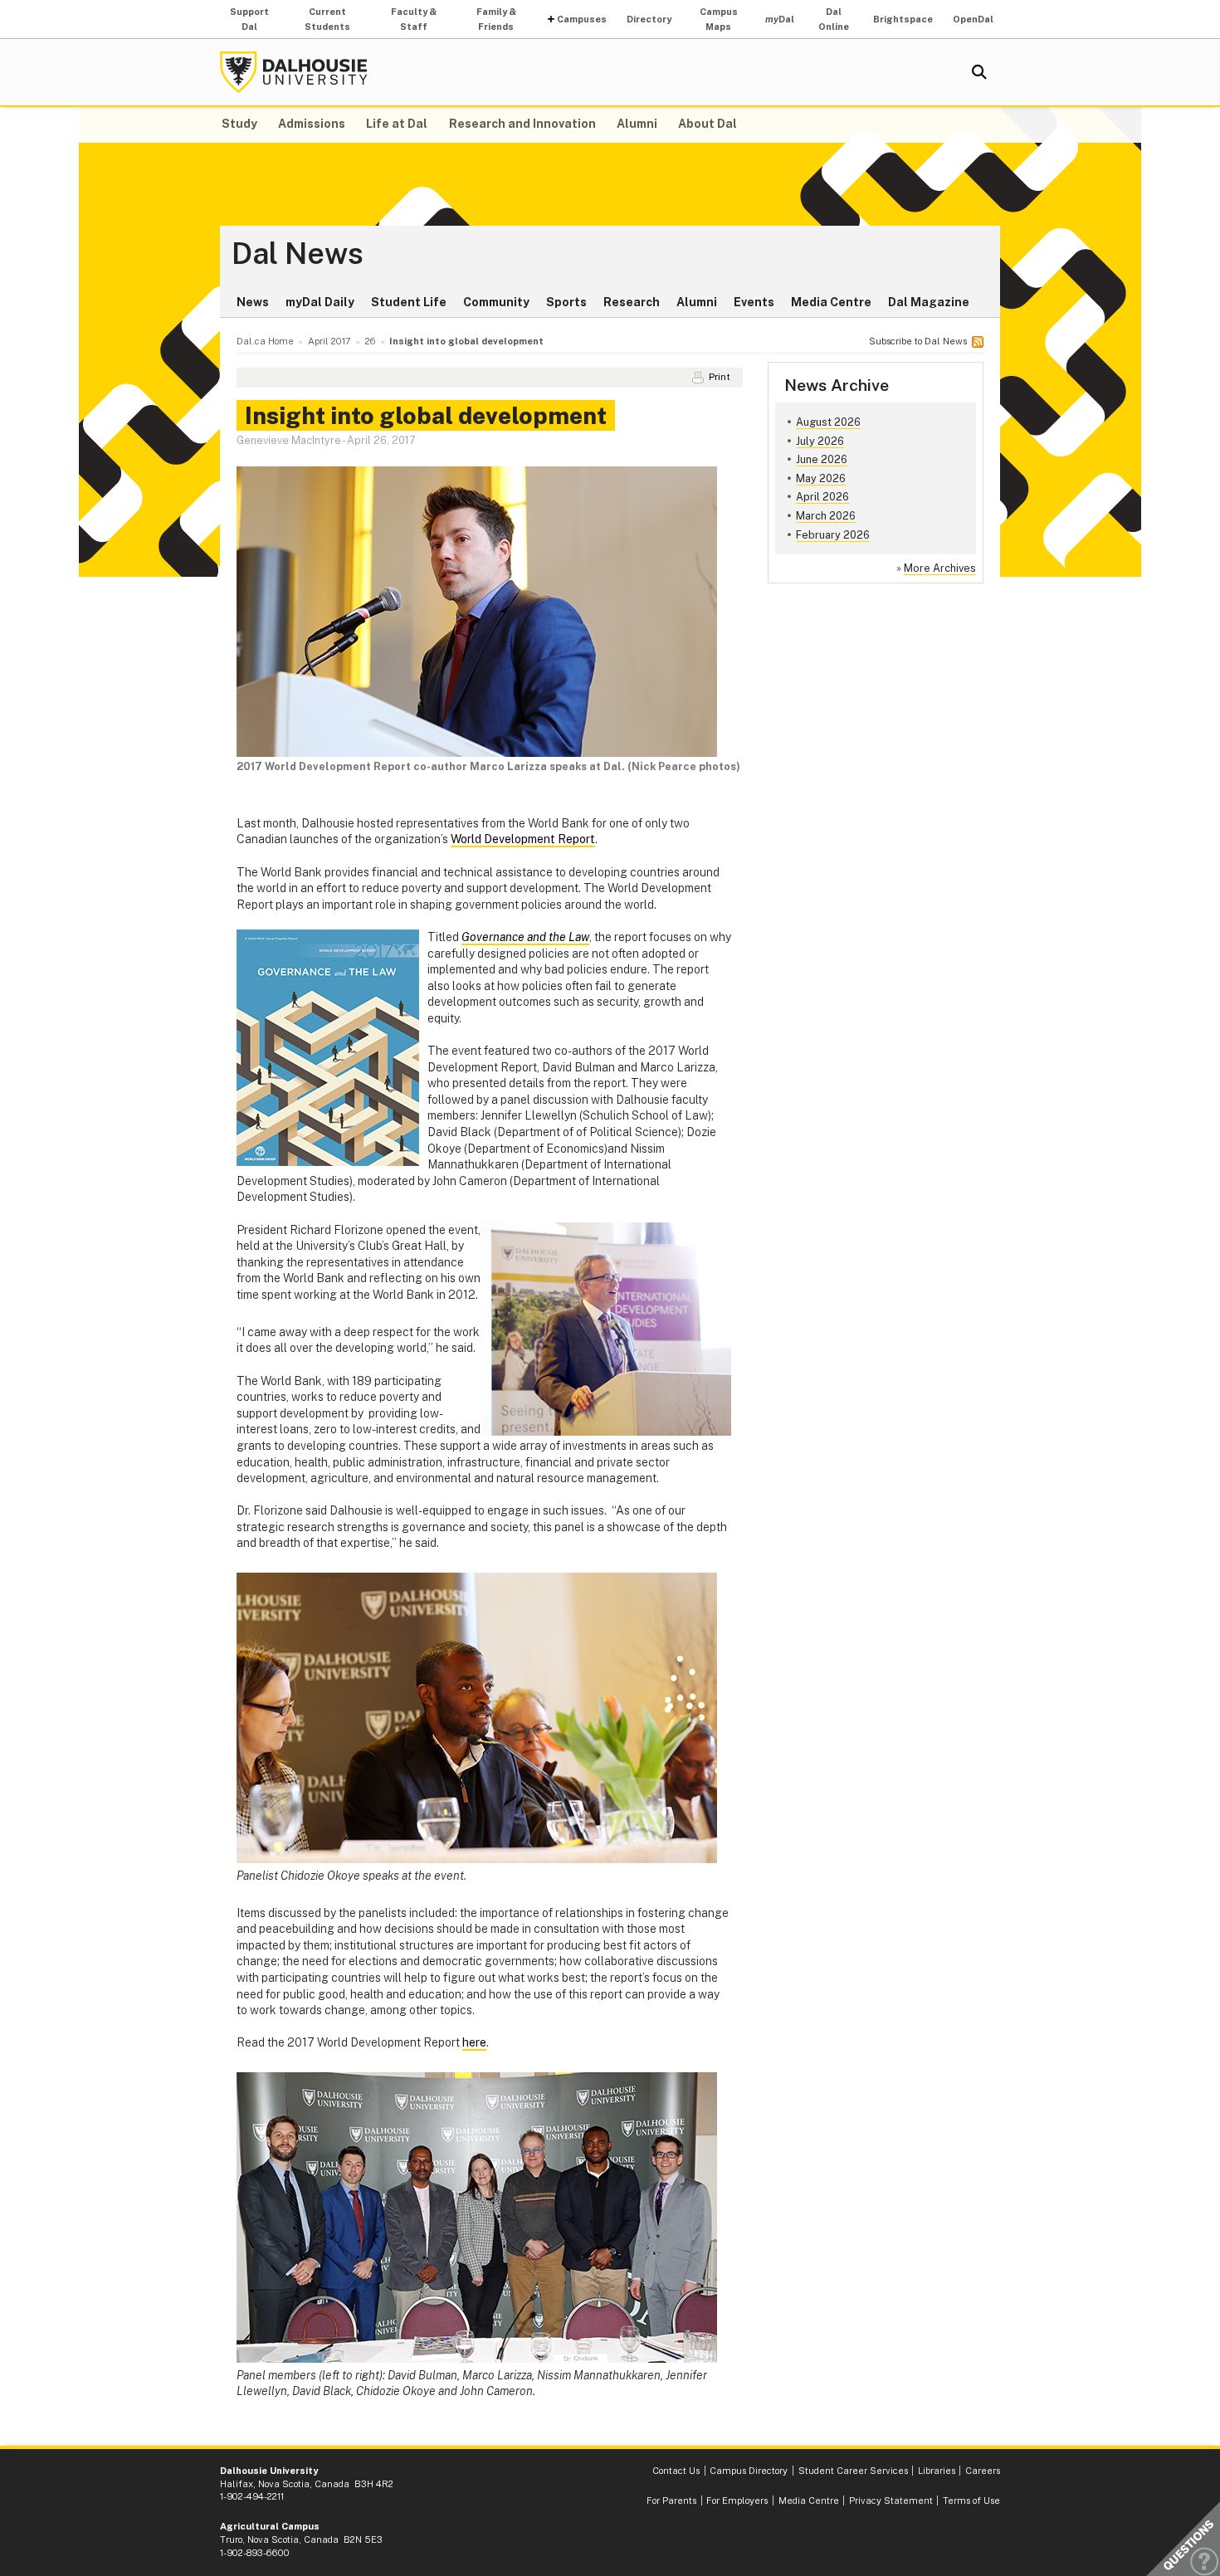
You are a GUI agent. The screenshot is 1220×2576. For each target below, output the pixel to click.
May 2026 (821, 478)
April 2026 (822, 497)
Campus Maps (719, 19)
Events (754, 302)
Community (496, 302)
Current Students (327, 19)
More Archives (940, 568)
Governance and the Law (525, 937)
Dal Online (834, 19)
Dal (780, 19)
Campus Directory (749, 2471)
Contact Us (676, 2471)
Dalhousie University (294, 72)
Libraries (937, 2471)
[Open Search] (979, 72)
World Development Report (523, 839)
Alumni (637, 124)
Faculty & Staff (414, 19)
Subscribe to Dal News (918, 341)
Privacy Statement (891, 2500)
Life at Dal (397, 124)
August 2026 (828, 422)
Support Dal (249, 19)
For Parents (671, 2500)
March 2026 (826, 516)
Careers (983, 2471)
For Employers (737, 2500)
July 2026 (820, 441)
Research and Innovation (522, 124)
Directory (649, 19)
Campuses (582, 19)
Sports (566, 302)
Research (632, 302)
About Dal (708, 124)
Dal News (298, 254)
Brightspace (903, 19)
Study (239, 124)
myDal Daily (320, 302)
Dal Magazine (929, 302)
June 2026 (822, 459)
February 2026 (833, 535)
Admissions (312, 124)
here (474, 2042)
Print (720, 377)
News (253, 302)
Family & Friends (496, 19)
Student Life (409, 302)
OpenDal (973, 19)
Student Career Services (853, 2471)
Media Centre (831, 302)
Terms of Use (971, 2500)
